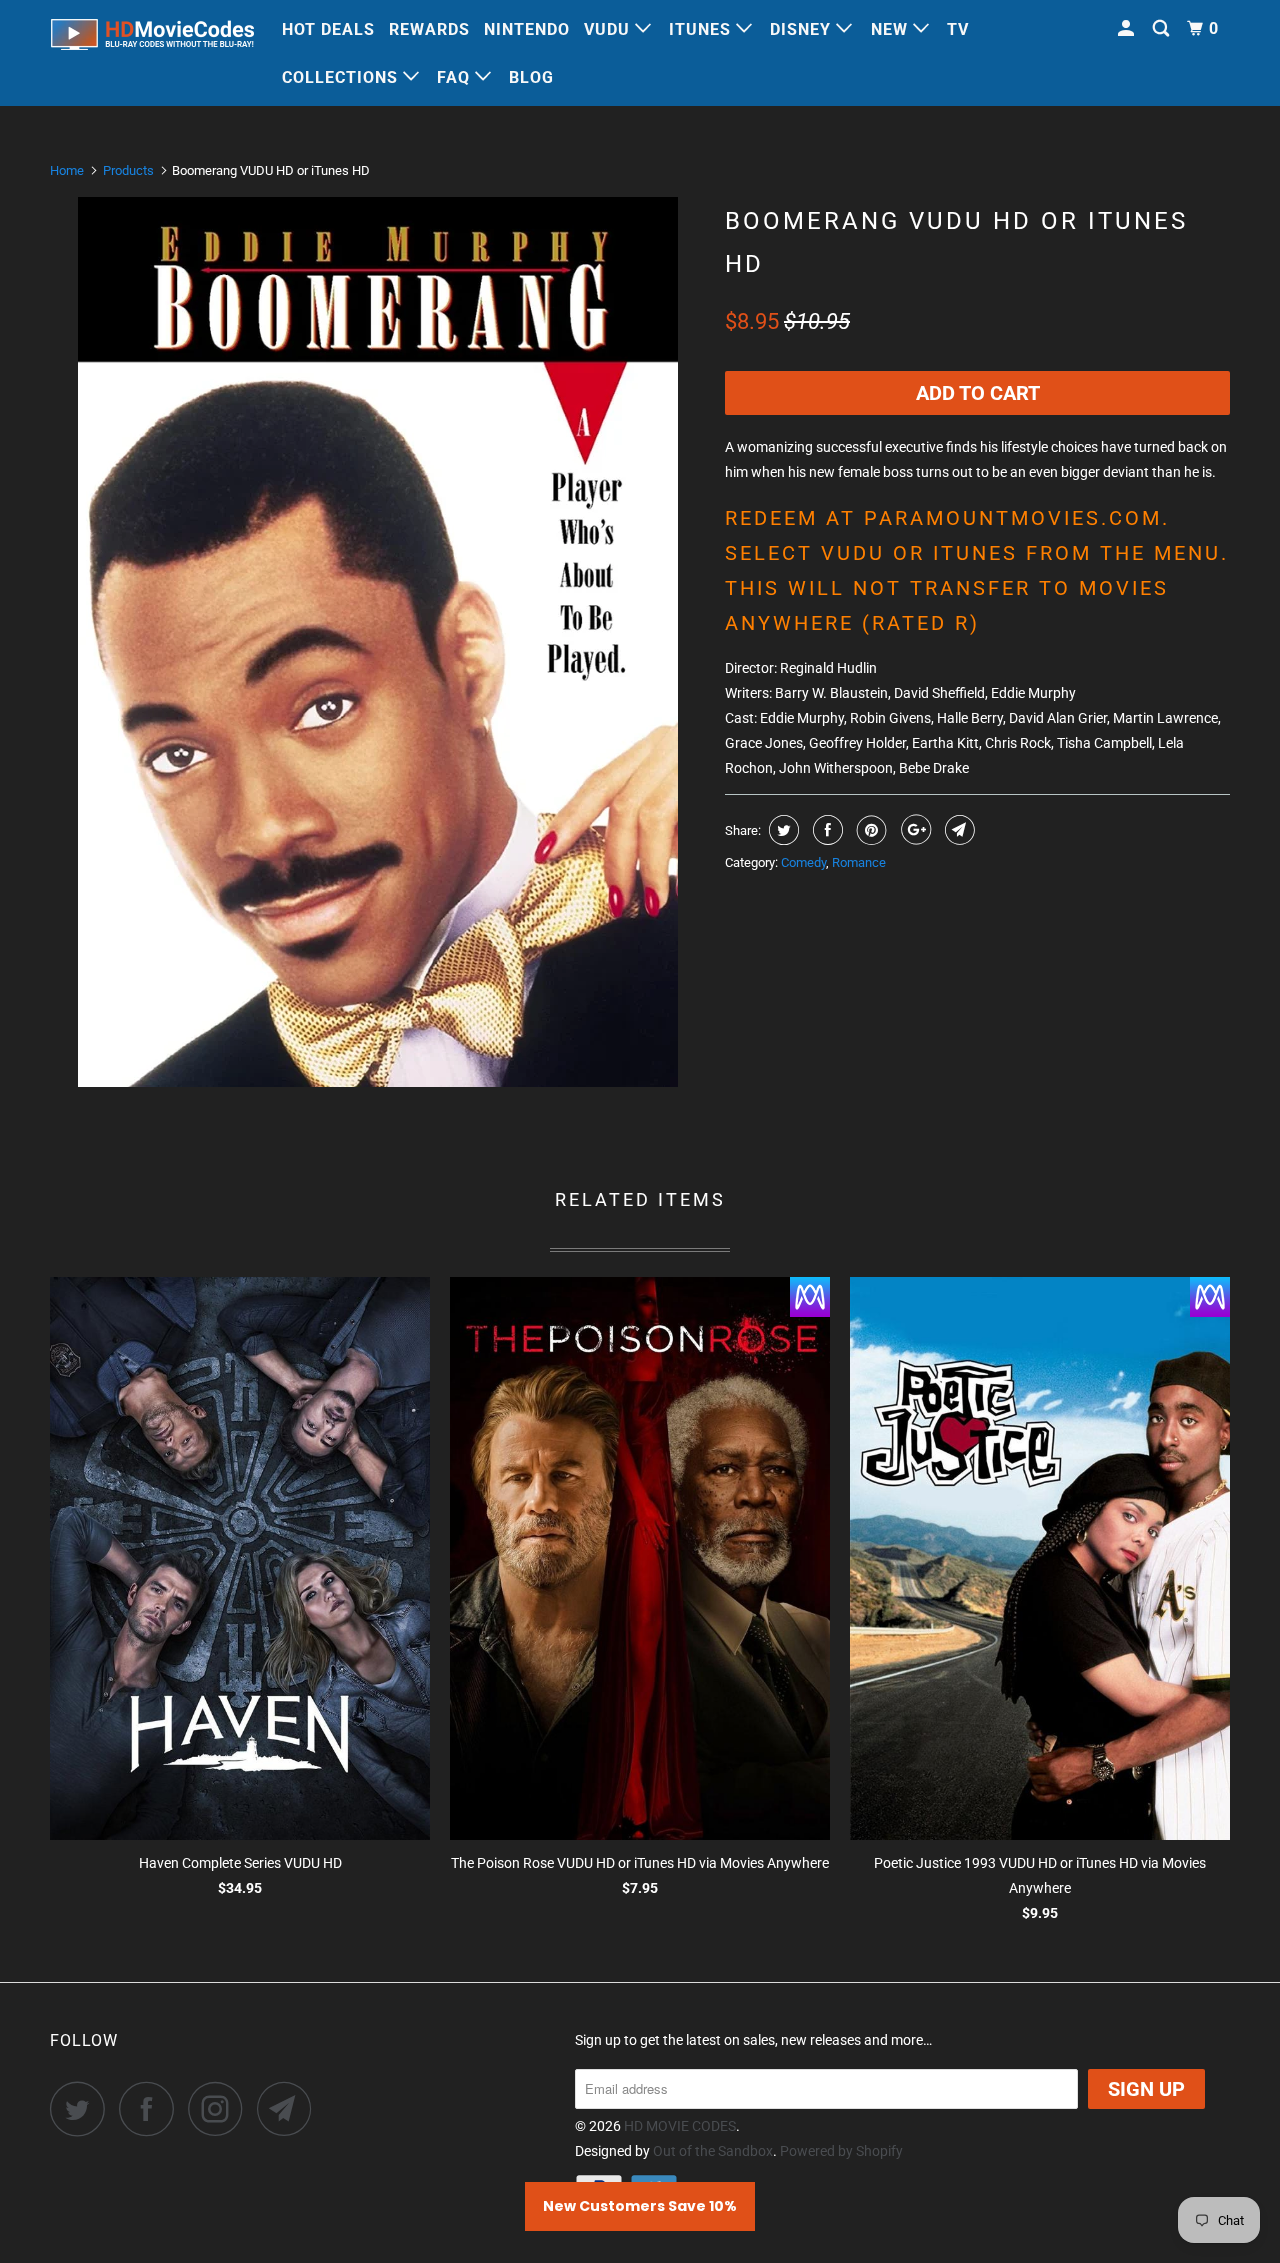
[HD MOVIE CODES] (152, 38)
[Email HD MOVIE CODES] (290, 2108)
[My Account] (1128, 29)
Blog (531, 77)
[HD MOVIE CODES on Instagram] (221, 2108)
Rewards (429, 29)
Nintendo (527, 29)
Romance (859, 862)
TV (958, 29)
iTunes (702, 29)
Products (128, 170)
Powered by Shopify (841, 2151)
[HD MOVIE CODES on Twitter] (83, 2108)
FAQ (456, 77)
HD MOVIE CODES (680, 2126)
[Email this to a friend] (957, 830)
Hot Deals (328, 29)
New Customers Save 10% (640, 2206)
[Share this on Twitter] (781, 830)
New (892, 29)
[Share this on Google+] (913, 830)
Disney (803, 29)
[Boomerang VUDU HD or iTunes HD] (377, 642)
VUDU (609, 29)
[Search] (1163, 29)
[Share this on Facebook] (825, 830)
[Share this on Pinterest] (869, 830)
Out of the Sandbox (713, 2151)
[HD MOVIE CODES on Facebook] (152, 2108)
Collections (342, 77)
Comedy (803, 862)
